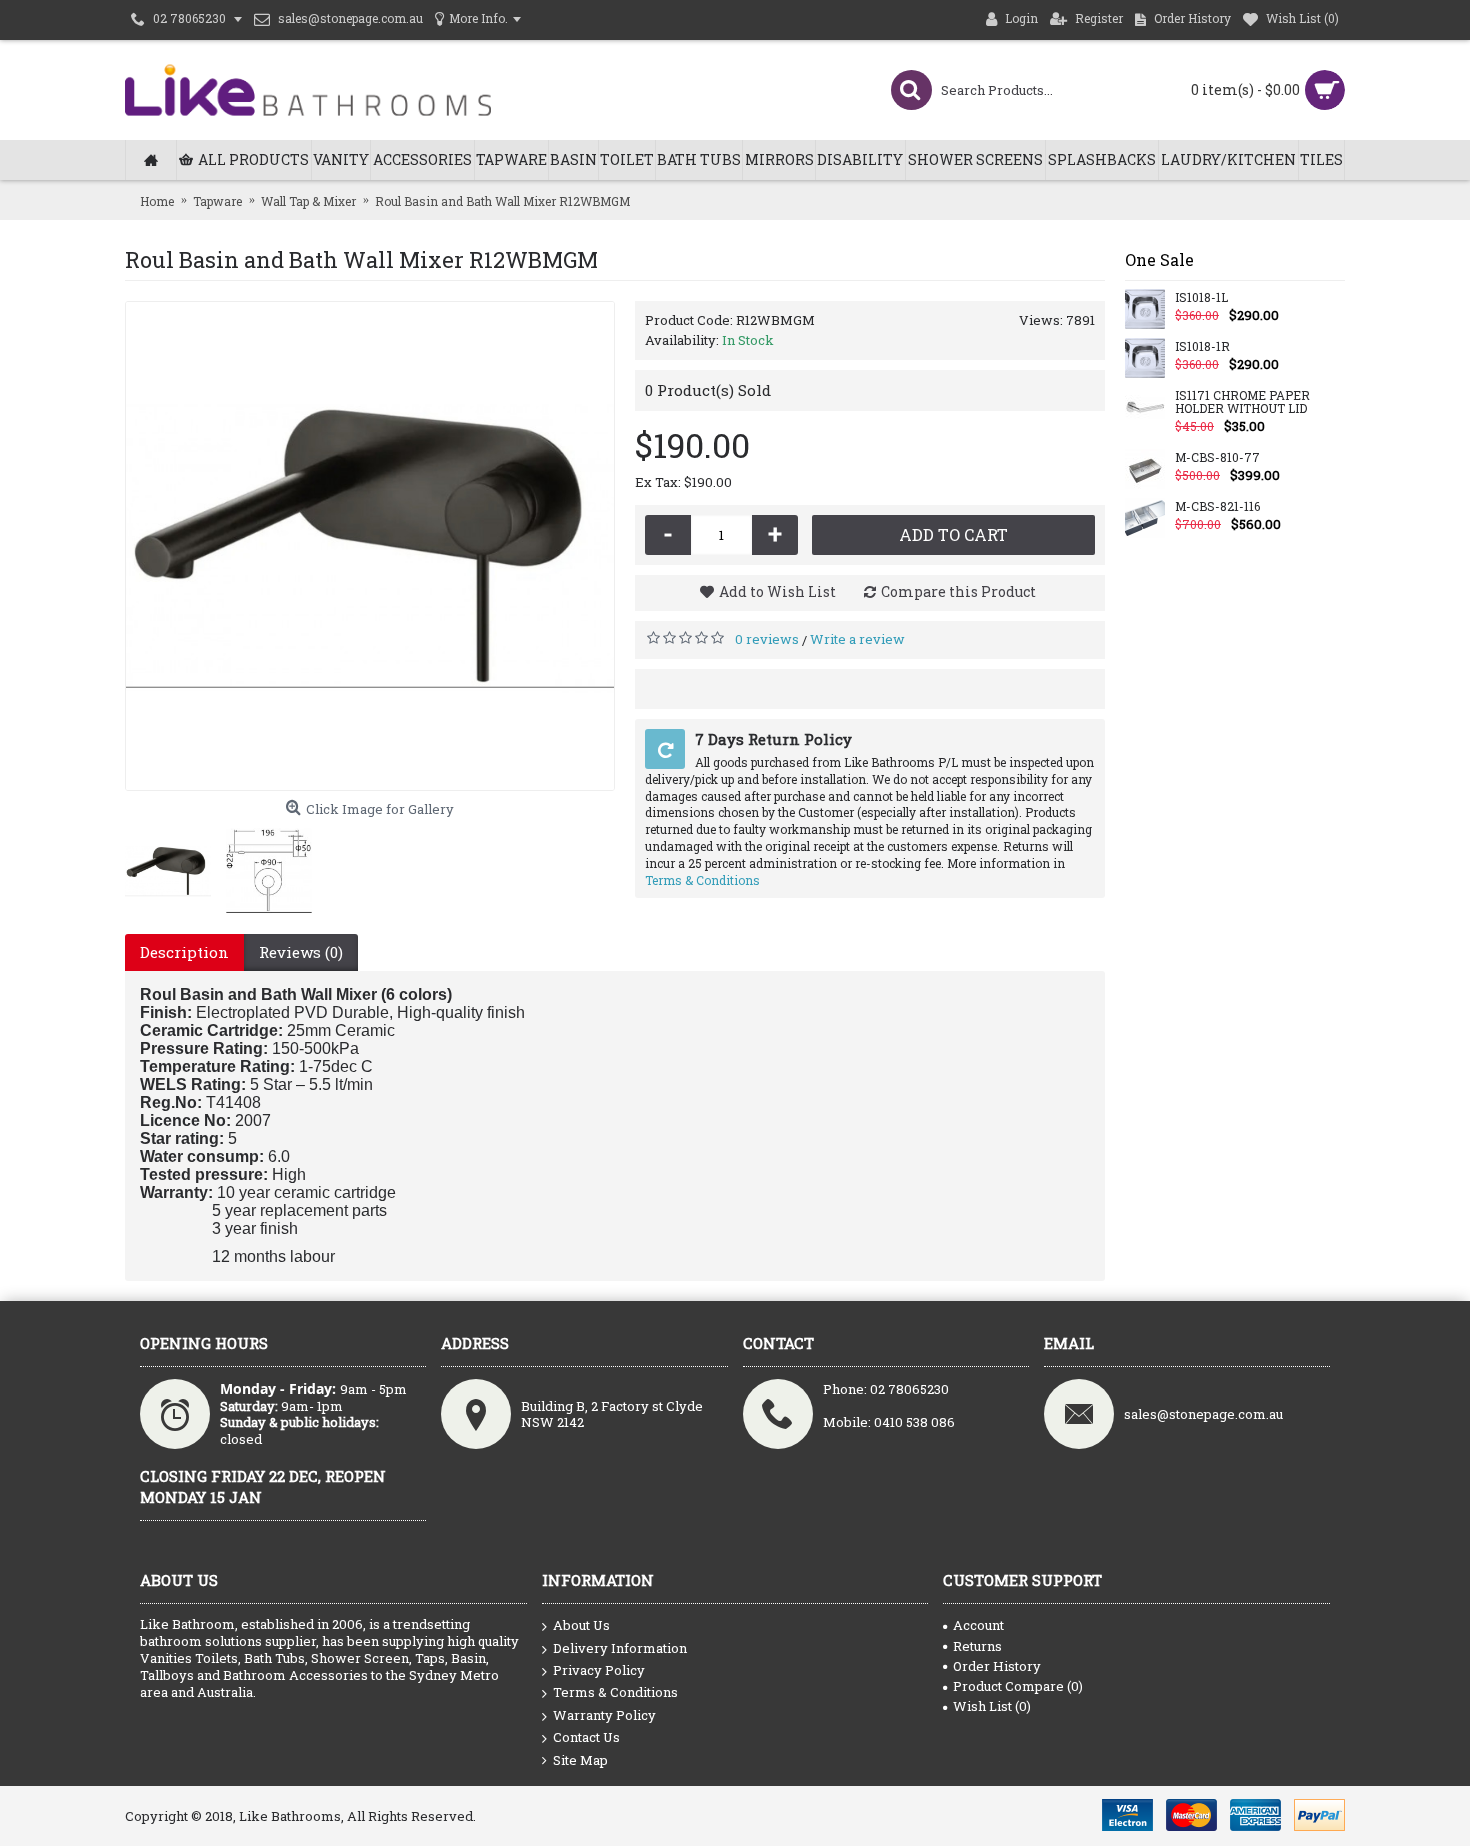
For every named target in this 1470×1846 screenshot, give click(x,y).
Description (184, 952)
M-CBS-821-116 (1217, 507)
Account (978, 1625)
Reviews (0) (301, 952)
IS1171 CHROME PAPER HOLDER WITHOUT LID (1242, 402)
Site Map (580, 1760)
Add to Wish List (777, 591)
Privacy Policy (599, 1670)
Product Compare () (1018, 1686)
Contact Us (586, 1737)
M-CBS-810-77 (1217, 458)
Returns (977, 1646)
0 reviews (767, 639)
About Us (581, 1625)
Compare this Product (958, 591)
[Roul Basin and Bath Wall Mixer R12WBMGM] (370, 546)
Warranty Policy (604, 1715)
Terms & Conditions (702, 880)
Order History (997, 1666)
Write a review (857, 639)
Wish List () (992, 1706)
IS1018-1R (1202, 347)
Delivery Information (620, 1648)
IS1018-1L (1201, 298)
